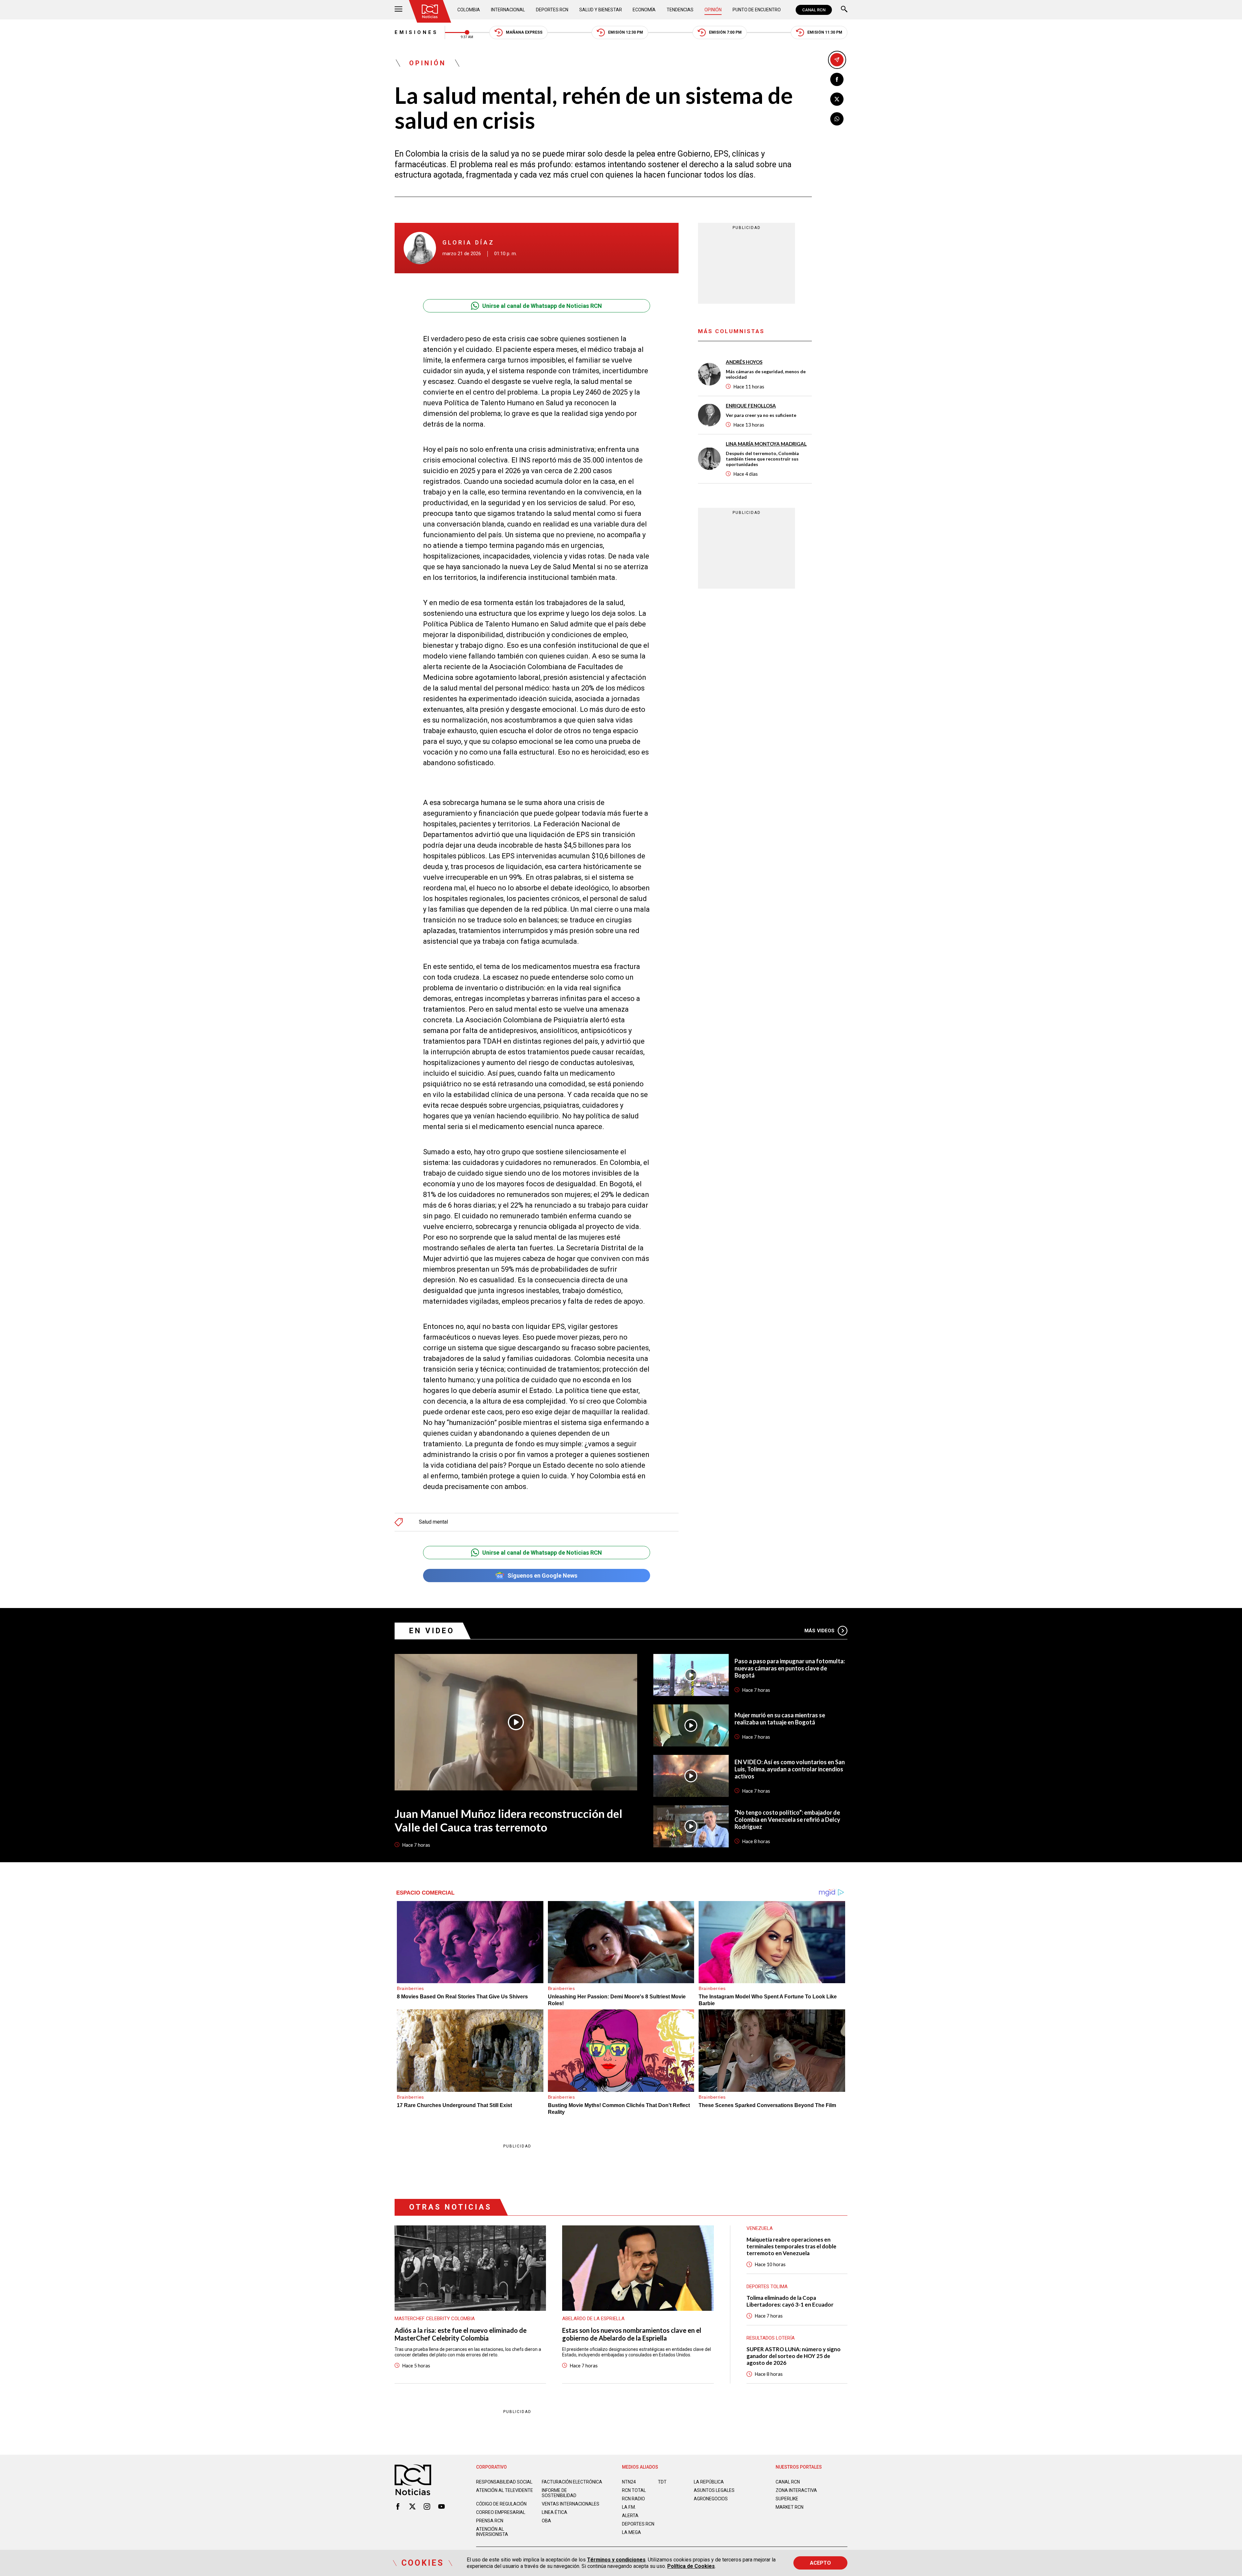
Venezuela (760, 2228)
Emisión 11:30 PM (825, 32)
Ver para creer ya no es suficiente (761, 415)
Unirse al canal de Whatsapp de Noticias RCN (542, 306)
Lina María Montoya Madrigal (766, 444)
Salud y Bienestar (601, 10)
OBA (546, 2521)
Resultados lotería (771, 2338)
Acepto (820, 2563)
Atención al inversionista (492, 2532)
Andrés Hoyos (744, 362)
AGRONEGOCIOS (711, 2499)
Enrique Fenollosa (751, 406)
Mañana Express (524, 32)
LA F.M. (629, 2507)
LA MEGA (632, 2532)
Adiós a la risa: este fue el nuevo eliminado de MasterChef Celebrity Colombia (461, 2334)
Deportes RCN (552, 10)
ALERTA (630, 2516)
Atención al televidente (505, 2490)
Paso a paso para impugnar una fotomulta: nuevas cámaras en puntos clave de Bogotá (790, 1668)
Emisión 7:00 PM (725, 32)
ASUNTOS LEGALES (714, 2490)
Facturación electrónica (572, 2482)
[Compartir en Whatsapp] (837, 119)
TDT (662, 2482)
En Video (432, 1631)
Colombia (469, 10)
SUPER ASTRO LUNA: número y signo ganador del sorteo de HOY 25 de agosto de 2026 (794, 2356)
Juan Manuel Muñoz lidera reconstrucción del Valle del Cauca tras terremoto (508, 1820)
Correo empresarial (501, 2512)
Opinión (713, 10)
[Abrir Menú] (398, 10)
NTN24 (629, 2482)
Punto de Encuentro (757, 10)
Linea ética (555, 2512)
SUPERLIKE (787, 2499)
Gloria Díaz (468, 242)
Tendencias (680, 10)
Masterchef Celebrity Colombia (435, 2319)
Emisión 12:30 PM (626, 32)
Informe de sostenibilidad (559, 2493)
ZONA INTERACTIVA (796, 2490)
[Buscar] (844, 10)
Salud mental (433, 1522)
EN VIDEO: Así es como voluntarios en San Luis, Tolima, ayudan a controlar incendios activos (790, 1769)
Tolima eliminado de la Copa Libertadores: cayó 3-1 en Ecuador (790, 2301)
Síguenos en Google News (542, 1576)
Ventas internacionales (571, 2504)
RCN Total (634, 2490)
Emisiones (416, 32)
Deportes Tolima (767, 2287)
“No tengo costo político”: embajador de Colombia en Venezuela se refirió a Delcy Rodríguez (787, 1820)
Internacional (508, 10)
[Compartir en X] (837, 99)
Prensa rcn (490, 2521)
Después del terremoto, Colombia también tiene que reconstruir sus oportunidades (762, 459)
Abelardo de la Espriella (593, 2319)
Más (819, 1631)
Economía (644, 10)
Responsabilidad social (504, 2482)
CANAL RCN (814, 10)
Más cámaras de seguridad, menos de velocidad (766, 374)
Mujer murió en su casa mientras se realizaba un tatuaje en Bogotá (780, 1719)
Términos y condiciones (616, 2560)
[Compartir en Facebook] (837, 79)
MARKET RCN (790, 2507)
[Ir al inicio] (430, 11)
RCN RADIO (633, 2499)
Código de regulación (501, 2504)
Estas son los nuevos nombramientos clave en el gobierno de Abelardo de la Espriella (632, 2334)
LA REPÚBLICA (709, 2482)
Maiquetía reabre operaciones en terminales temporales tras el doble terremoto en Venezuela (791, 2246)
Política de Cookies (691, 2566)
